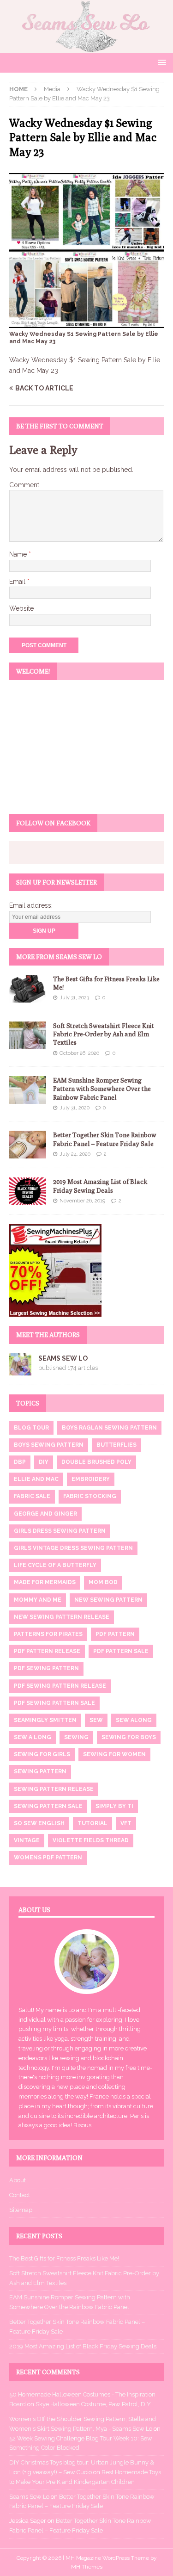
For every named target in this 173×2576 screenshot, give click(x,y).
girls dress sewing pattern (60, 1531)
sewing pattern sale (48, 1806)
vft (126, 1823)
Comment (24, 485)
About (18, 2180)
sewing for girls (42, 1754)
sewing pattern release (54, 1789)
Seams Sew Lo (63, 1358)
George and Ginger (45, 1514)
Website (21, 608)
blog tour (31, 1428)
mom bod (103, 1582)
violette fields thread (91, 1840)
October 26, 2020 (79, 1053)
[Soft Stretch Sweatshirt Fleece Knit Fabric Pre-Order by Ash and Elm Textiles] (28, 1035)
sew (96, 1720)
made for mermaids (45, 1582)
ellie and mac (36, 1479)
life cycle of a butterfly (55, 1565)
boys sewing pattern (49, 1445)
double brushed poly (96, 1462)
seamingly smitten (45, 1720)
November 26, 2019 (82, 1201)
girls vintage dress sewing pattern (73, 1548)
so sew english (39, 1823)
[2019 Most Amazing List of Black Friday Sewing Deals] (28, 1191)
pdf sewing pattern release (60, 1686)
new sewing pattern (108, 1600)
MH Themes (87, 2567)
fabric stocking (90, 1496)
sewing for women (114, 1754)
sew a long (33, 1737)
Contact (20, 2195)
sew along (134, 1720)
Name (19, 554)
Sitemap (21, 2210)
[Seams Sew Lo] (86, 47)
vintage (27, 1840)
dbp (20, 1462)
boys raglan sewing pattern (109, 1428)
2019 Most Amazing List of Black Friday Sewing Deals (83, 2346)
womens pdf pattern (48, 1858)
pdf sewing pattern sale (54, 1703)
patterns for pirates (48, 1634)
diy (44, 1462)
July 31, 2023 (74, 998)
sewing (76, 1737)
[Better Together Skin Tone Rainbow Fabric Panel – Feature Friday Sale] (28, 1145)
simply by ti (114, 1806)
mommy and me (38, 1600)
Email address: (31, 905)
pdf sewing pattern (46, 1668)
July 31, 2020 (75, 1108)
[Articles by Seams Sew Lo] (20, 1370)
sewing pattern (40, 1771)
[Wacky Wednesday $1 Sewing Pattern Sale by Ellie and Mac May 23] (86, 322)
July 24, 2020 (75, 1154)
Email (18, 582)
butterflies (116, 1445)
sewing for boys (129, 1737)
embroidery (91, 1479)
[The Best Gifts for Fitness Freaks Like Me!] (28, 989)
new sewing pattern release (62, 1617)
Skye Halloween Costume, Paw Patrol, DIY (93, 2404)
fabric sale (32, 1496)
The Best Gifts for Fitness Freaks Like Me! (64, 2258)
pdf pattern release (47, 1651)
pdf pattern (115, 1634)
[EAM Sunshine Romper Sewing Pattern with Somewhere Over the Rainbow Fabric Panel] (28, 1090)
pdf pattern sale (121, 1651)
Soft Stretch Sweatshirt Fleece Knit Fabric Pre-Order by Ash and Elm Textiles (104, 1034)
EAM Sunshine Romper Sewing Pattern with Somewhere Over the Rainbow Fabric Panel (102, 1089)
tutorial (92, 1823)
